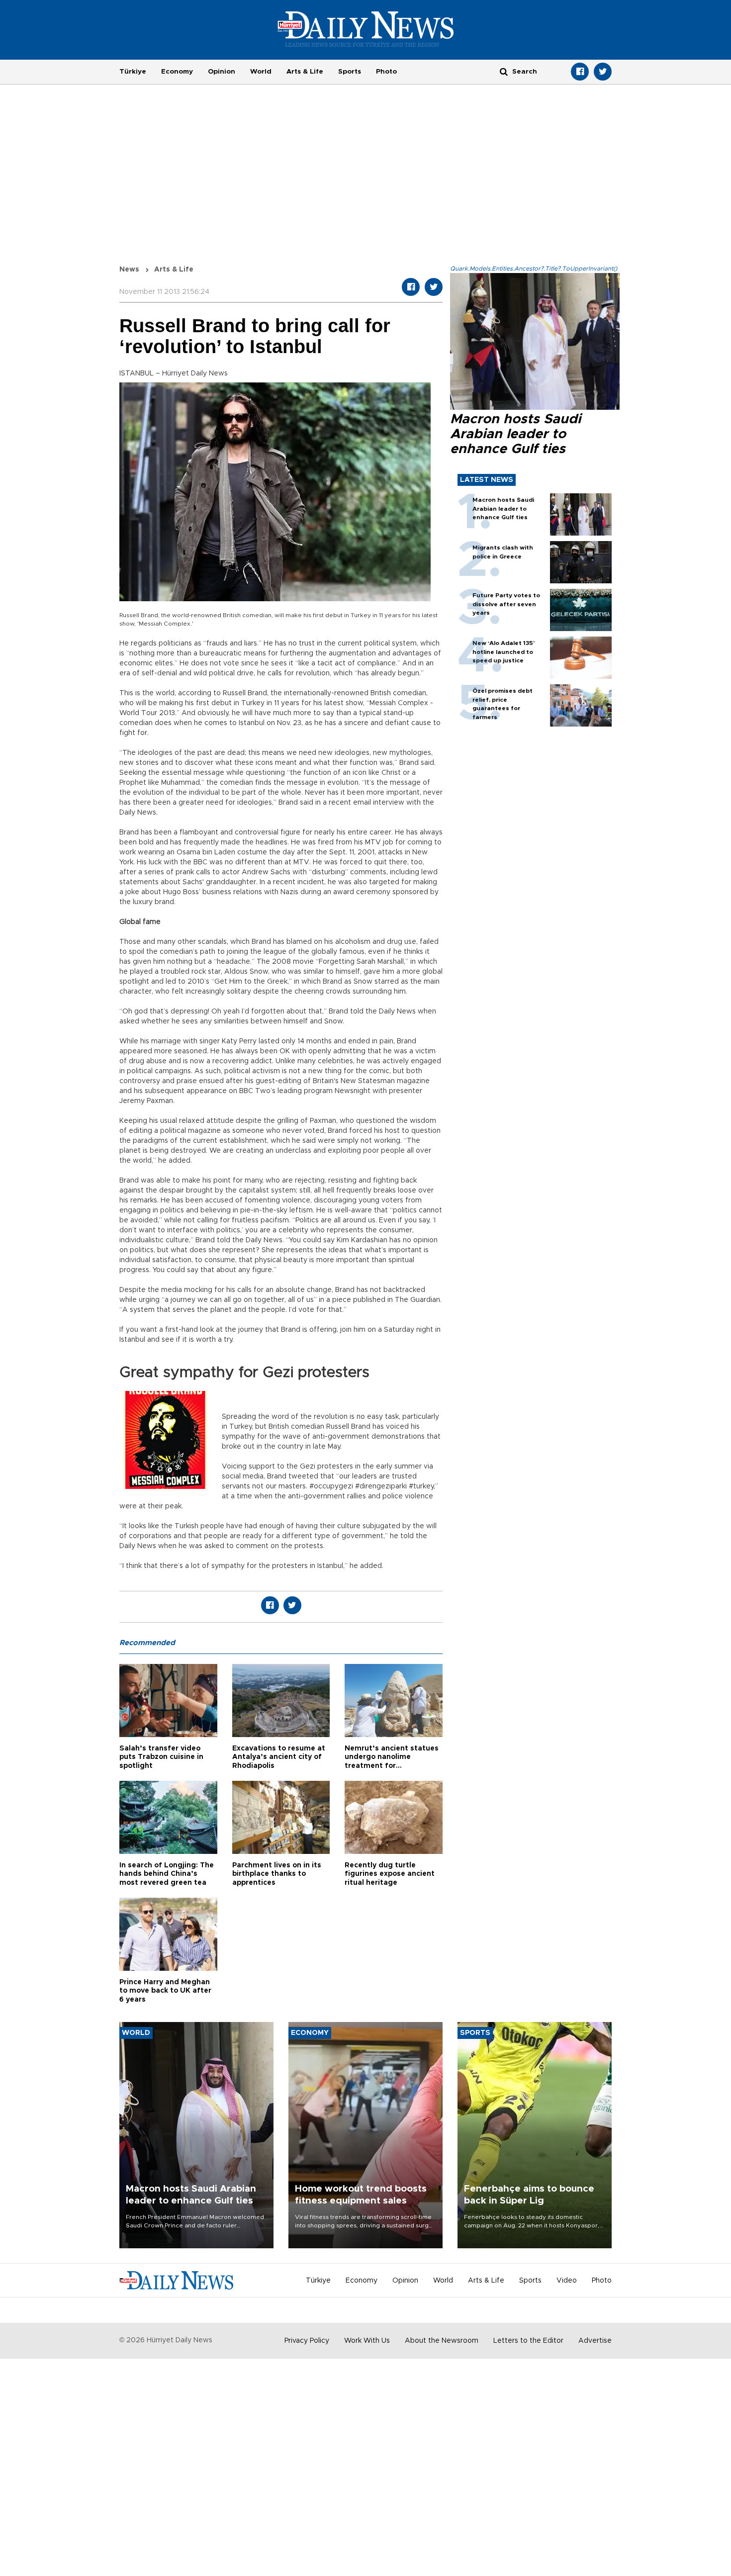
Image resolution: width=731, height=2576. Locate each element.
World (261, 72)
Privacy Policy (307, 2341)
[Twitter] (603, 72)
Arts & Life (305, 72)
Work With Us (367, 2341)
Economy (177, 72)
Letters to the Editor (528, 2341)
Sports (350, 72)
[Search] (504, 71)
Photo (386, 72)
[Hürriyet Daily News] (366, 29)
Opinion (222, 72)
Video (567, 2281)
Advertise (595, 2341)
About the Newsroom (442, 2341)
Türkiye (133, 72)
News (129, 270)
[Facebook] (580, 72)
